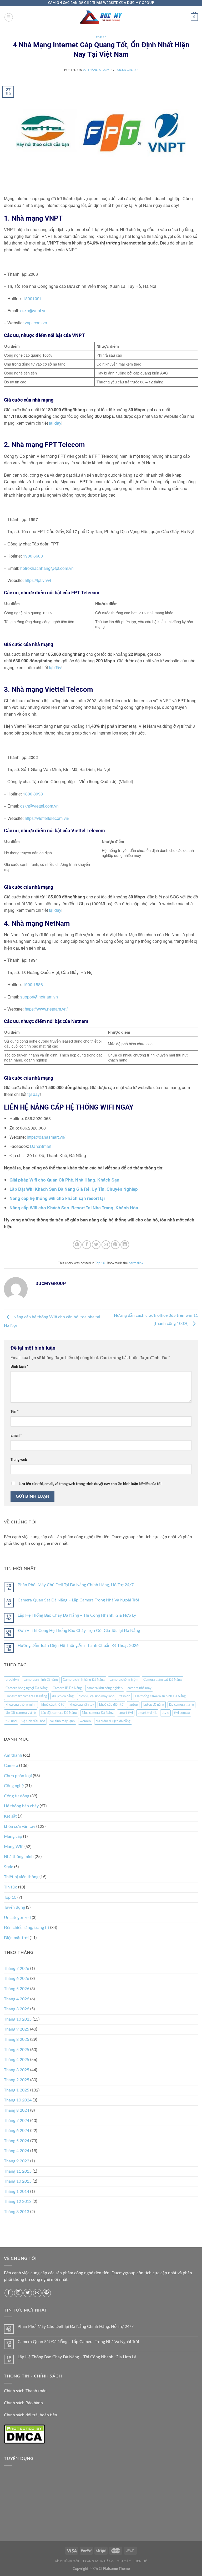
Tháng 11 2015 (18, 2171)
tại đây (55, 423)
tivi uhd (11, 1721)
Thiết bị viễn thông (21, 1877)
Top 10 (101, 37)
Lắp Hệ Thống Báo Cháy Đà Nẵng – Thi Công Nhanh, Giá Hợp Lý (77, 1615)
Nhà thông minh (19, 1857)
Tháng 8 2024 (17, 2110)
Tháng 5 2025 (17, 2050)
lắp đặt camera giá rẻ (21, 1713)
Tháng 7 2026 (17, 1969)
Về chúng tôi (67, 2561)
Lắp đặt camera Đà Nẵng (59, 1713)
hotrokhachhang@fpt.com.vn (47, 568)
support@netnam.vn (40, 997)
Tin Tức (124, 2561)
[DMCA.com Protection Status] (24, 2434)
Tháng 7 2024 (17, 2121)
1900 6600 (33, 556)
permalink (136, 1263)
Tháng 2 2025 (17, 2080)
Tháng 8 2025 (17, 2039)
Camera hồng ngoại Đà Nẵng (27, 1688)
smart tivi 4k (147, 1713)
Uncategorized (17, 1918)
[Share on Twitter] (96, 1245)
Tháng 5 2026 (17, 1989)
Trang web (19, 1460)
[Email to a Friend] (106, 1245)
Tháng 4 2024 (17, 2151)
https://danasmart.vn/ (46, 1137)
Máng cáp (13, 1836)
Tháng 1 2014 (17, 2192)
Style (9, 1867)
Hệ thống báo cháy (21, 1806)
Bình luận (19, 1367)
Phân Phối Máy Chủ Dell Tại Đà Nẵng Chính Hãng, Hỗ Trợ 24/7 (76, 1585)
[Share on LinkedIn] (125, 1245)
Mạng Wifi (14, 1847)
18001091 (32, 298)
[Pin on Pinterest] (115, 1245)
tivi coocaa (182, 1713)
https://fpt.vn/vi (38, 580)
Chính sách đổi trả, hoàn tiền (31, 2415)
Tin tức (11, 1887)
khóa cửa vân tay (20, 1826)
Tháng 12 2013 (18, 2202)
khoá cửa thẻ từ (53, 1705)
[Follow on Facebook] (9, 2293)
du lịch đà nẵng (63, 1696)
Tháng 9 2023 (17, 2161)
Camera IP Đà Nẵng (67, 1688)
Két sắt (10, 1816)
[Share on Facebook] (87, 1245)
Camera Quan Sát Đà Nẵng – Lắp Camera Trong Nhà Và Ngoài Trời (78, 1600)
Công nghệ (14, 1786)
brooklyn (12, 1680)
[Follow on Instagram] (18, 2293)
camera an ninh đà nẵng (41, 1680)
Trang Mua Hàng (98, 2561)
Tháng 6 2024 (17, 2131)
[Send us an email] (37, 2293)
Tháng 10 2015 (18, 2181)
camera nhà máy (140, 1688)
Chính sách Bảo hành (23, 2403)
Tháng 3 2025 (17, 2070)
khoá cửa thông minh (21, 1705)
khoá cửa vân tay (82, 1705)
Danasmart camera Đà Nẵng (26, 1696)
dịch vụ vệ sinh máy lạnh (97, 1696)
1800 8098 (33, 794)
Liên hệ (141, 2561)
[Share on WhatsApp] (77, 1245)
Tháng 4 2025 (17, 2060)
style (165, 1713)
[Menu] (9, 17)
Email (16, 1436)
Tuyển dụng (14, 1907)
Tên (15, 1412)
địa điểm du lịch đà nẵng (113, 1721)
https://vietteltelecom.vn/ (47, 818)
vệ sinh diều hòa (33, 1721)
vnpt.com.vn (36, 323)
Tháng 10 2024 (18, 2100)
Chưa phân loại (18, 1776)
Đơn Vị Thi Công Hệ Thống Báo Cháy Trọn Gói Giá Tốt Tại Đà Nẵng (79, 1631)
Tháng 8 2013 (17, 2212)
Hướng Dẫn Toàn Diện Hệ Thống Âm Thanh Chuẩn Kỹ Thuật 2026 (78, 1646)
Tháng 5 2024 (17, 2141)
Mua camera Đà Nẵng (98, 1713)
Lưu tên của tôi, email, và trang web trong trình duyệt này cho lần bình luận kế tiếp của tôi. (90, 1484)
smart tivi (126, 1713)
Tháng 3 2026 (17, 2009)
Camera (11, 1766)
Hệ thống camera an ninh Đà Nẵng (160, 1696)
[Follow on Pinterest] (47, 2293)
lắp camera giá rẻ (181, 1705)
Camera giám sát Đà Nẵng (163, 1680)
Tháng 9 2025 (17, 2029)
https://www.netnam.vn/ (46, 1009)
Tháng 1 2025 (17, 2090)
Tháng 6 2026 (17, 1979)
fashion (125, 1696)
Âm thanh (13, 1755)
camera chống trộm (124, 1680)
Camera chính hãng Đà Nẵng (84, 1680)
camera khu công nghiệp (105, 1688)
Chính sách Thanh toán (25, 2391)
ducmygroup (127, 70)
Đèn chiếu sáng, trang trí (27, 1928)
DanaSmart (41, 1146)
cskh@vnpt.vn (33, 311)
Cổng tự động (17, 1796)
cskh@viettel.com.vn (39, 806)
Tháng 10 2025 (18, 2019)
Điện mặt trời (16, 1938)
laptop (133, 1705)
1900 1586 (33, 984)
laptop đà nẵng (153, 1705)
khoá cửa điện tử (111, 1705)
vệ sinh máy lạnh (62, 1721)
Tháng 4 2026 (17, 1999)
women (85, 1721)
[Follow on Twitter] (28, 2293)
